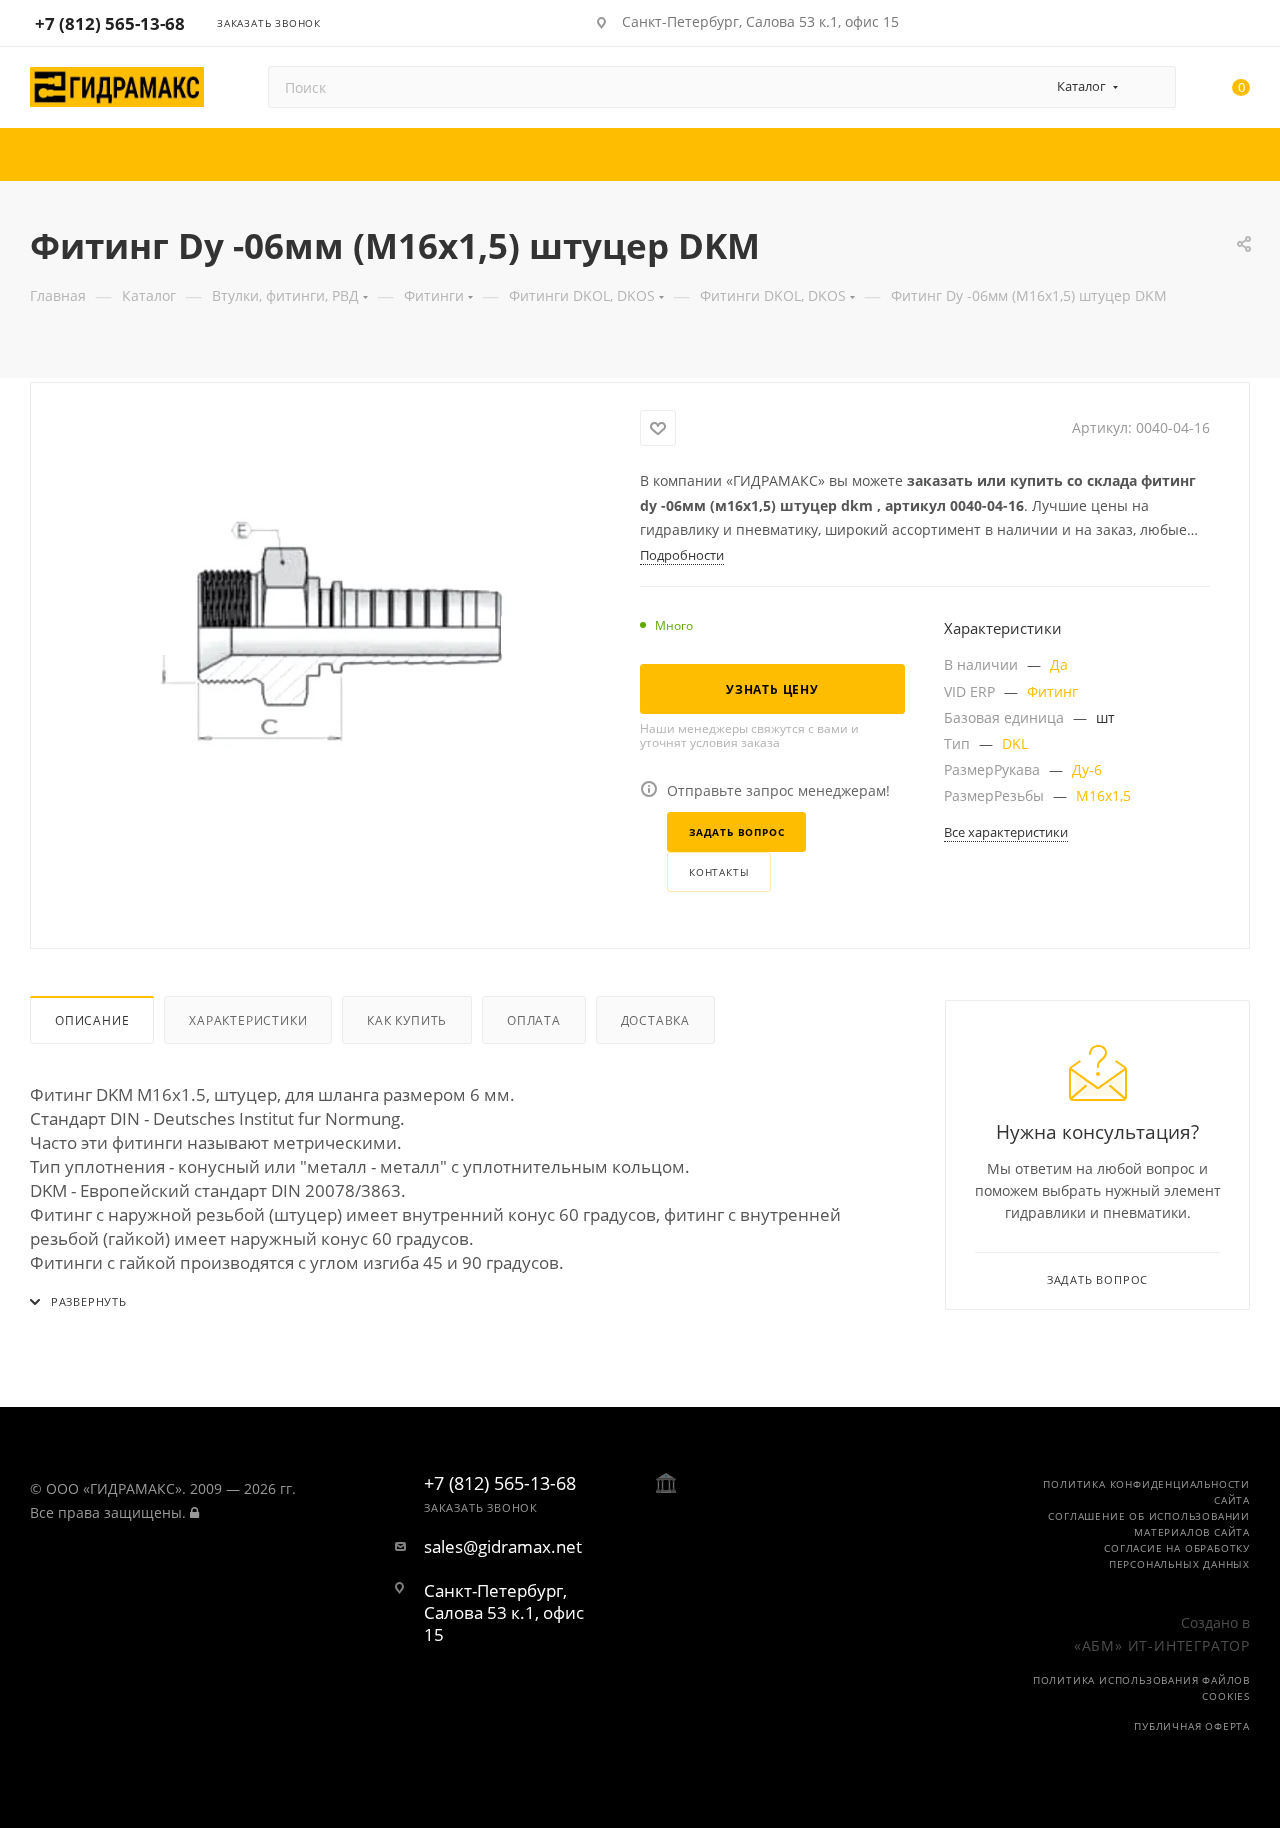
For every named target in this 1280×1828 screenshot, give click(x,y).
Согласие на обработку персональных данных (1177, 1556)
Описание (92, 1020)
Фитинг (1052, 691)
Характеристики (248, 1020)
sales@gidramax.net (503, 1547)
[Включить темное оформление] (1183, 22)
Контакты (719, 872)
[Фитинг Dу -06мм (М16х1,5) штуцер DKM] (336, 635)
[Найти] (1151, 87)
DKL (1015, 743)
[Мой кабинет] (1241, 26)
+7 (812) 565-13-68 (110, 23)
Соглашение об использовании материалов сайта (1149, 1524)
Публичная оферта (1192, 1726)
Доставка (655, 1020)
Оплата (534, 1020)
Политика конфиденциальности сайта (1146, 1492)
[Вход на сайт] (194, 1512)
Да (1059, 664)
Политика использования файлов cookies (1141, 1688)
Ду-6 (1087, 769)
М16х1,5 (1103, 795)
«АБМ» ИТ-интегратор (1162, 1645)
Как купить (407, 1020)
